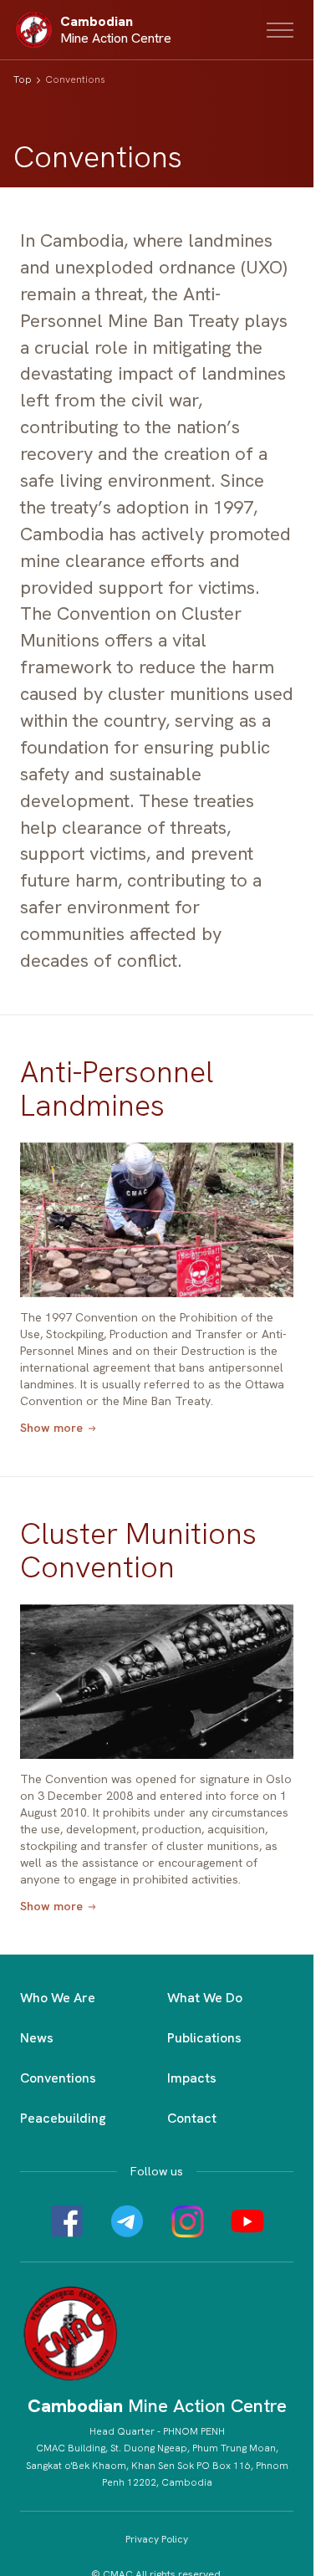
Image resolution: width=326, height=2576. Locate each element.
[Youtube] (247, 2221)
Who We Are (58, 1998)
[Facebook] (67, 2221)
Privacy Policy (157, 2539)
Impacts (192, 2078)
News (37, 2038)
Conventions (58, 2078)
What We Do (205, 1998)
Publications (204, 2038)
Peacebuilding (63, 2118)
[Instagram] (187, 2221)
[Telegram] (127, 2221)
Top (23, 80)
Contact (192, 2118)
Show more (51, 1428)
